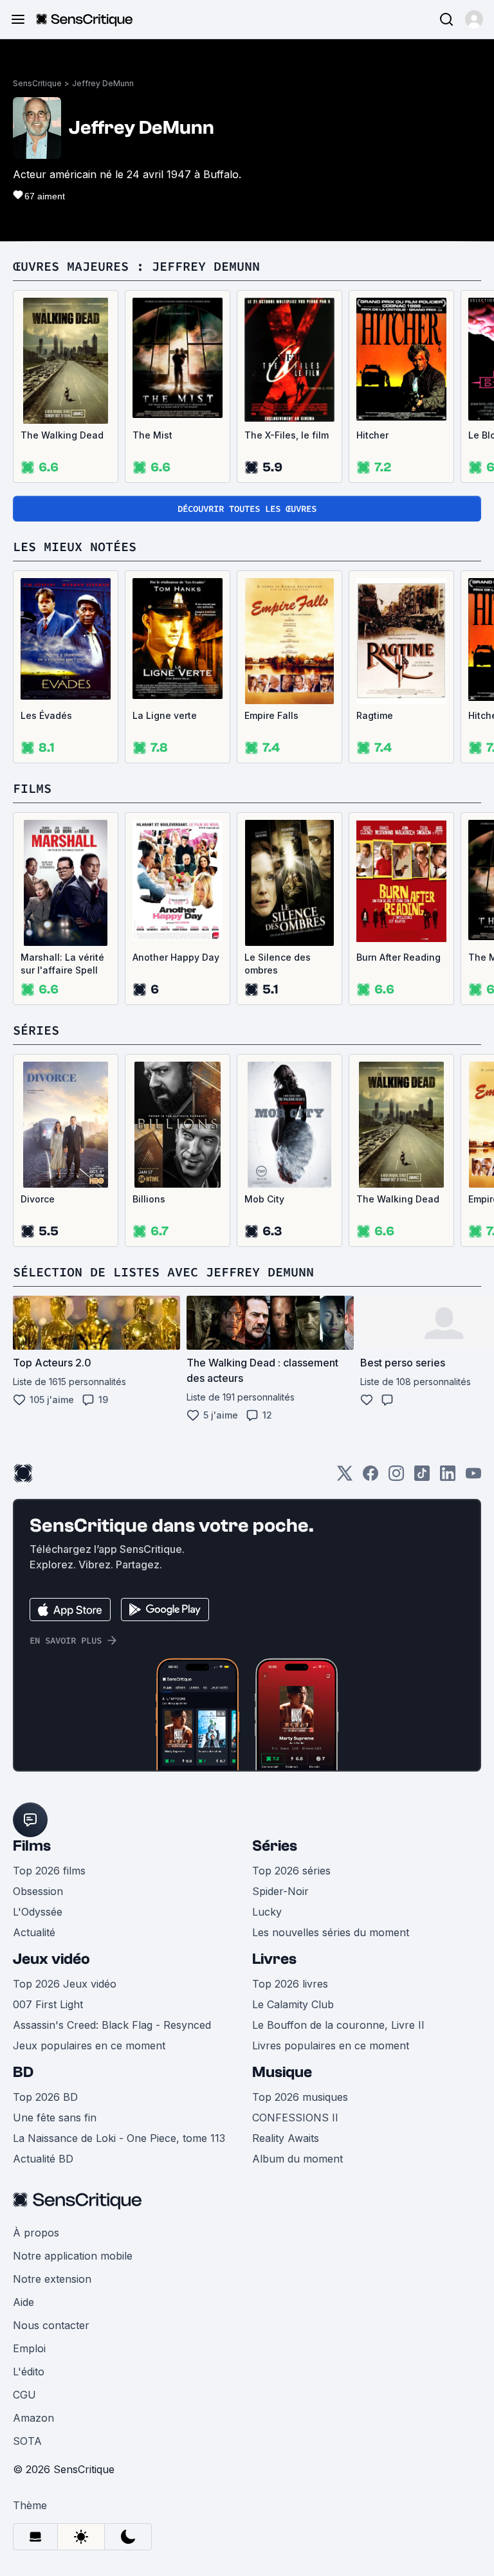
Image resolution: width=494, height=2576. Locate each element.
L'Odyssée (38, 1912)
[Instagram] (396, 1477)
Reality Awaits (286, 2138)
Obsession (38, 1891)
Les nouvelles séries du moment (331, 1932)
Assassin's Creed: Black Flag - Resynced (112, 2025)
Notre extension (52, 2279)
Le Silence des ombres (278, 964)
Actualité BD (43, 2159)
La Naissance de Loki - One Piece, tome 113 (119, 2138)
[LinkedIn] (448, 1477)
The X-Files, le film (287, 435)
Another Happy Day (176, 957)
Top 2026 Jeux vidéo (65, 1984)
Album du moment (297, 2159)
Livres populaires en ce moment (331, 2045)
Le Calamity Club (293, 2004)
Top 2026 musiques (300, 2097)
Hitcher (372, 435)
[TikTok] (422, 1477)
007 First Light (48, 2004)
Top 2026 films (49, 1871)
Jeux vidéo (51, 1959)
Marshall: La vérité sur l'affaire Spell (62, 964)
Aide (23, 2302)
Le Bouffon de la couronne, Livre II (338, 2025)
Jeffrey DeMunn (103, 83)
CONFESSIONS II (295, 2118)
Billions (149, 1199)
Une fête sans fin (55, 2118)
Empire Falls (271, 715)
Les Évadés (46, 715)
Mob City (264, 1199)
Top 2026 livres (290, 1984)
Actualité (34, 1932)
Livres (274, 1959)
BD (23, 2072)
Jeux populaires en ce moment (89, 2045)
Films (32, 1846)
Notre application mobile (73, 2256)
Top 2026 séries (291, 1871)
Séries (275, 1846)
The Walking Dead (62, 435)
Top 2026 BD (45, 2097)
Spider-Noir (280, 1891)
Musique (282, 2072)
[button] (474, 19)
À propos (36, 2233)
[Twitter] (345, 1477)
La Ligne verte (165, 715)
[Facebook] (370, 1477)
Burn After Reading (398, 957)
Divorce (38, 1199)
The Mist (152, 435)
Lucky (267, 1912)
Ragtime (375, 715)
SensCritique (37, 83)
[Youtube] (473, 1477)
